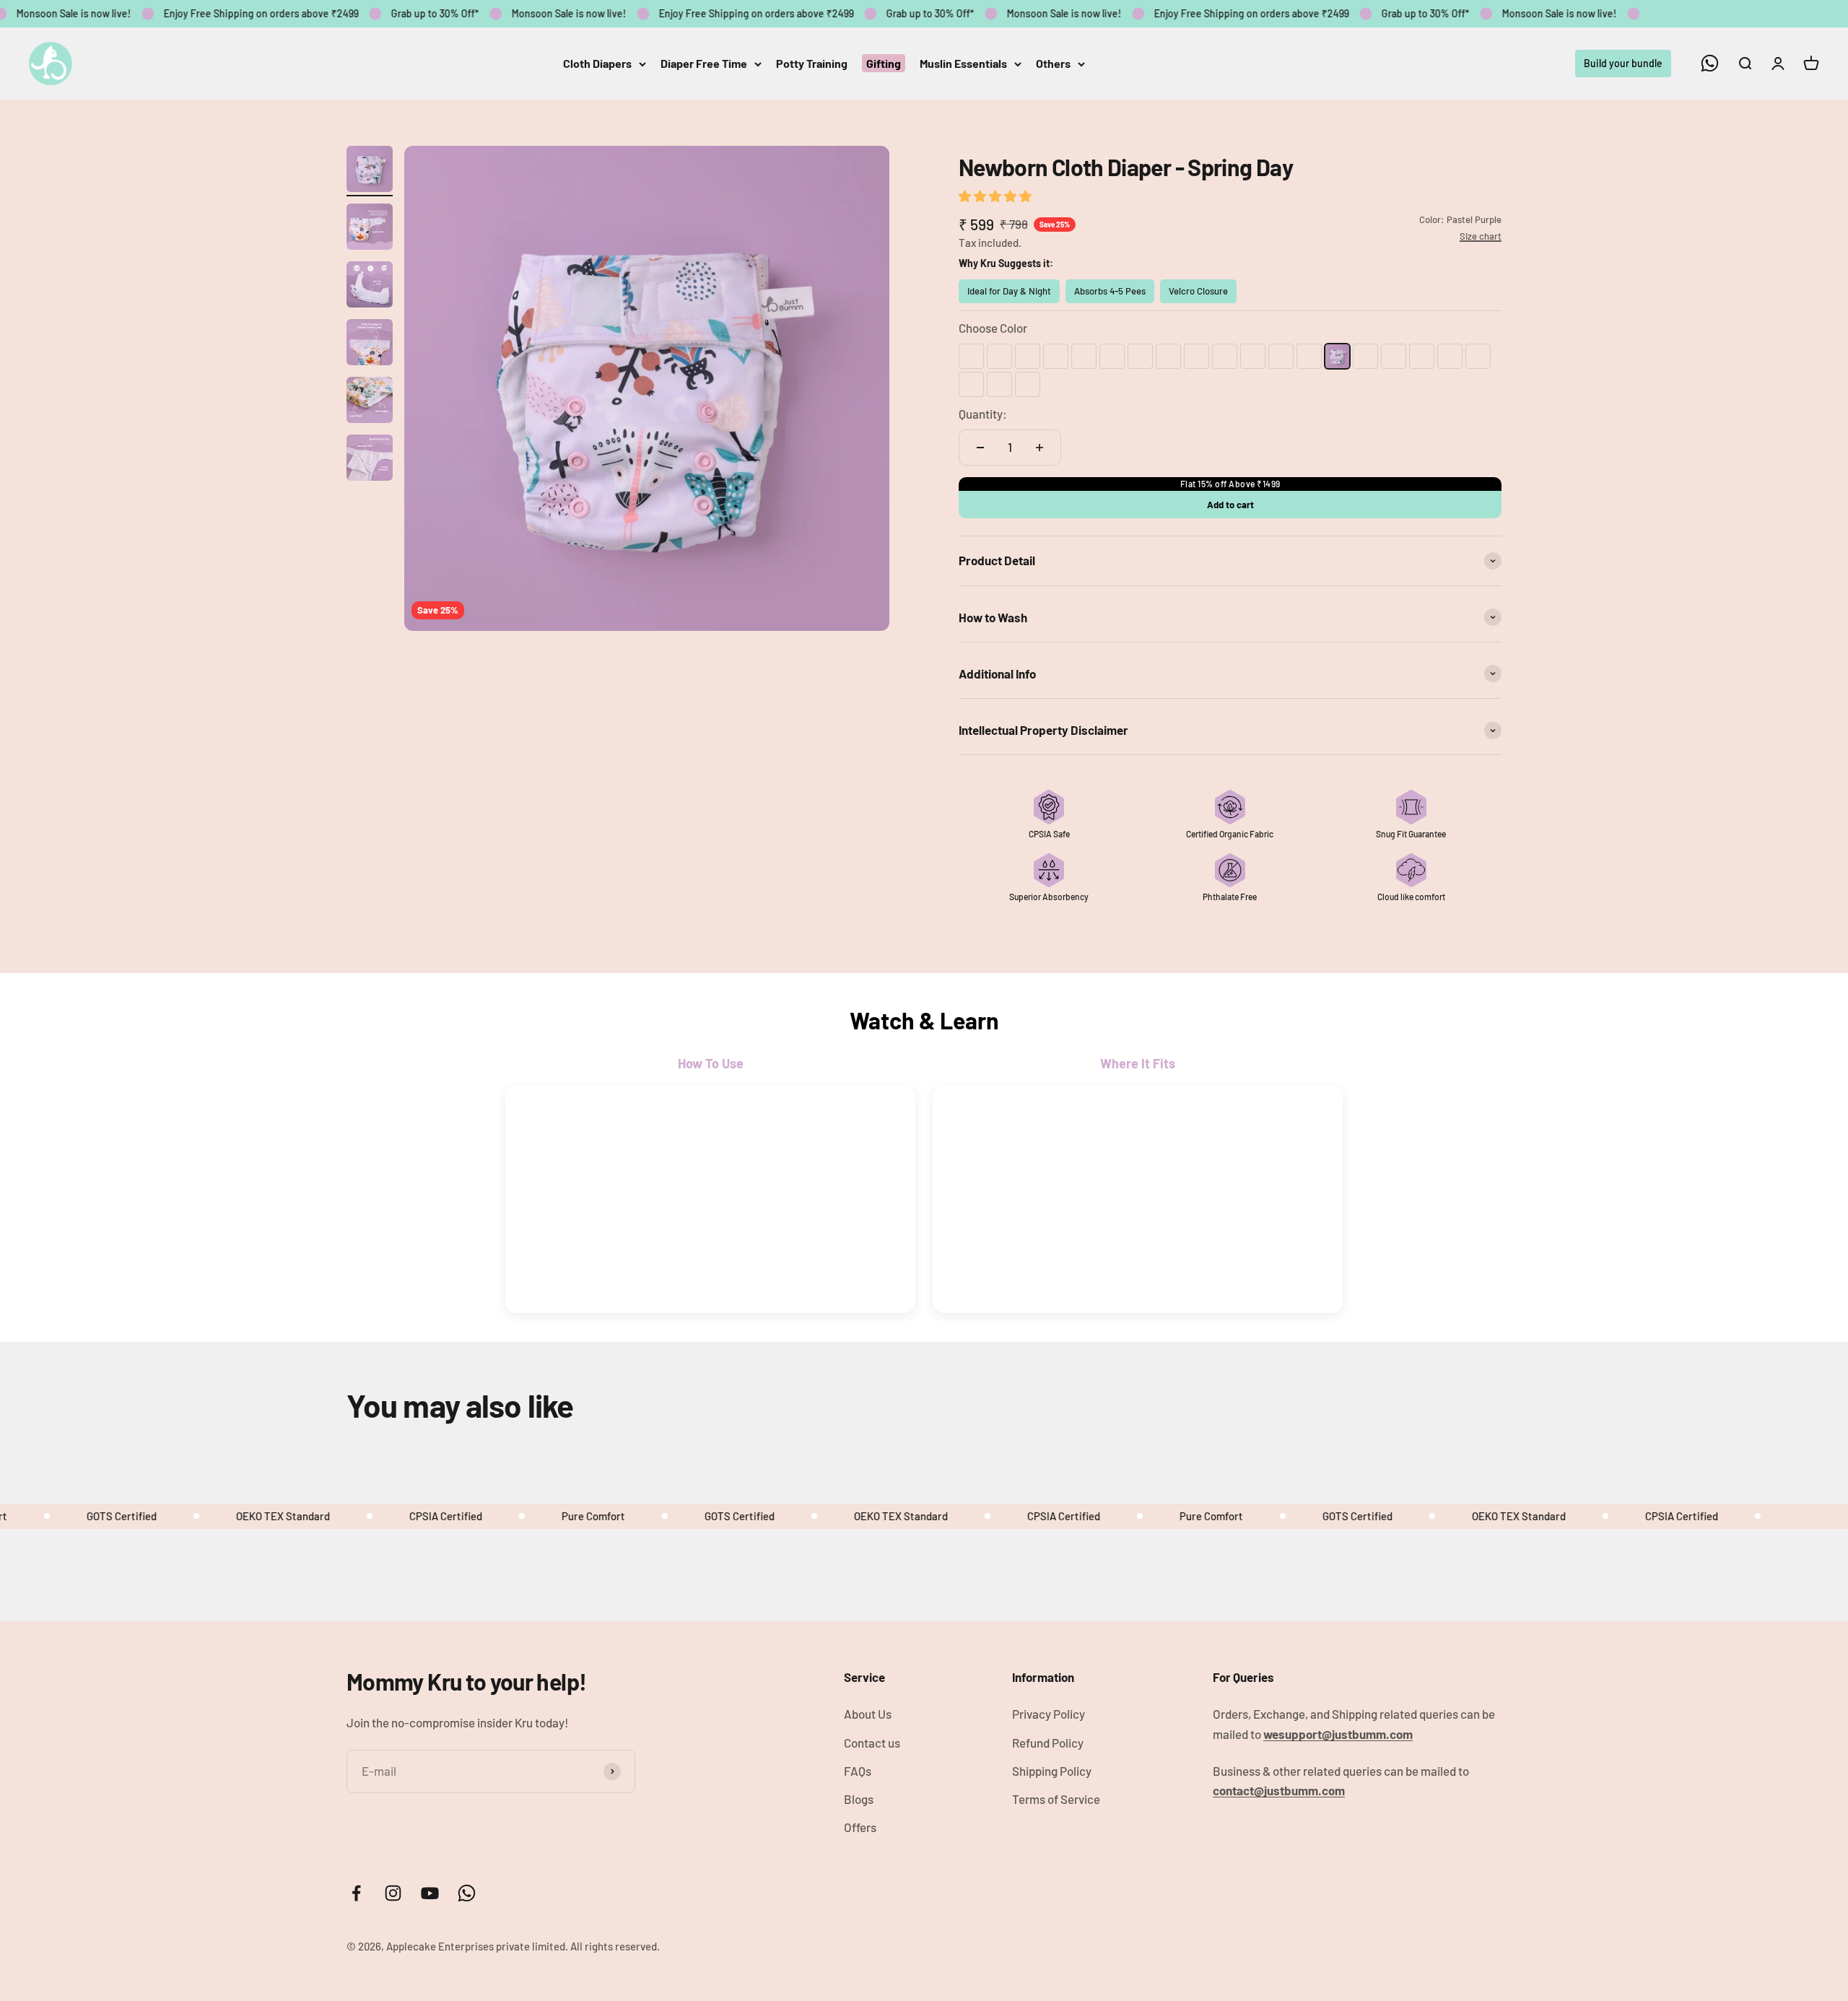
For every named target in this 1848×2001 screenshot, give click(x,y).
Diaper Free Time (704, 63)
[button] (996, 196)
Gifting (884, 63)
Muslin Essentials (963, 63)
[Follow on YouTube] (430, 1893)
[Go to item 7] (370, 518)
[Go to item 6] (370, 460)
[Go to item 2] (370, 229)
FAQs (858, 1771)
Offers (860, 1827)
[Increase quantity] (1039, 448)
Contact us (872, 1743)
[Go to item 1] (370, 171)
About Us (868, 1714)
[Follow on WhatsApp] (1710, 63)
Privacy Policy (1049, 1714)
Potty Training (812, 63)
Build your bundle (1623, 62)
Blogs (859, 1799)
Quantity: (983, 414)
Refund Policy (1048, 1743)
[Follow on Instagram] (393, 1893)
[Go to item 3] (370, 287)
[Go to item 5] (370, 402)
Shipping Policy (1052, 1771)
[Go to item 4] (370, 344)
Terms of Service (1056, 1799)
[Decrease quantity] (980, 448)
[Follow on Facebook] (356, 1893)
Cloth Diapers (597, 63)
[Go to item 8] (370, 575)
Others (1053, 63)
